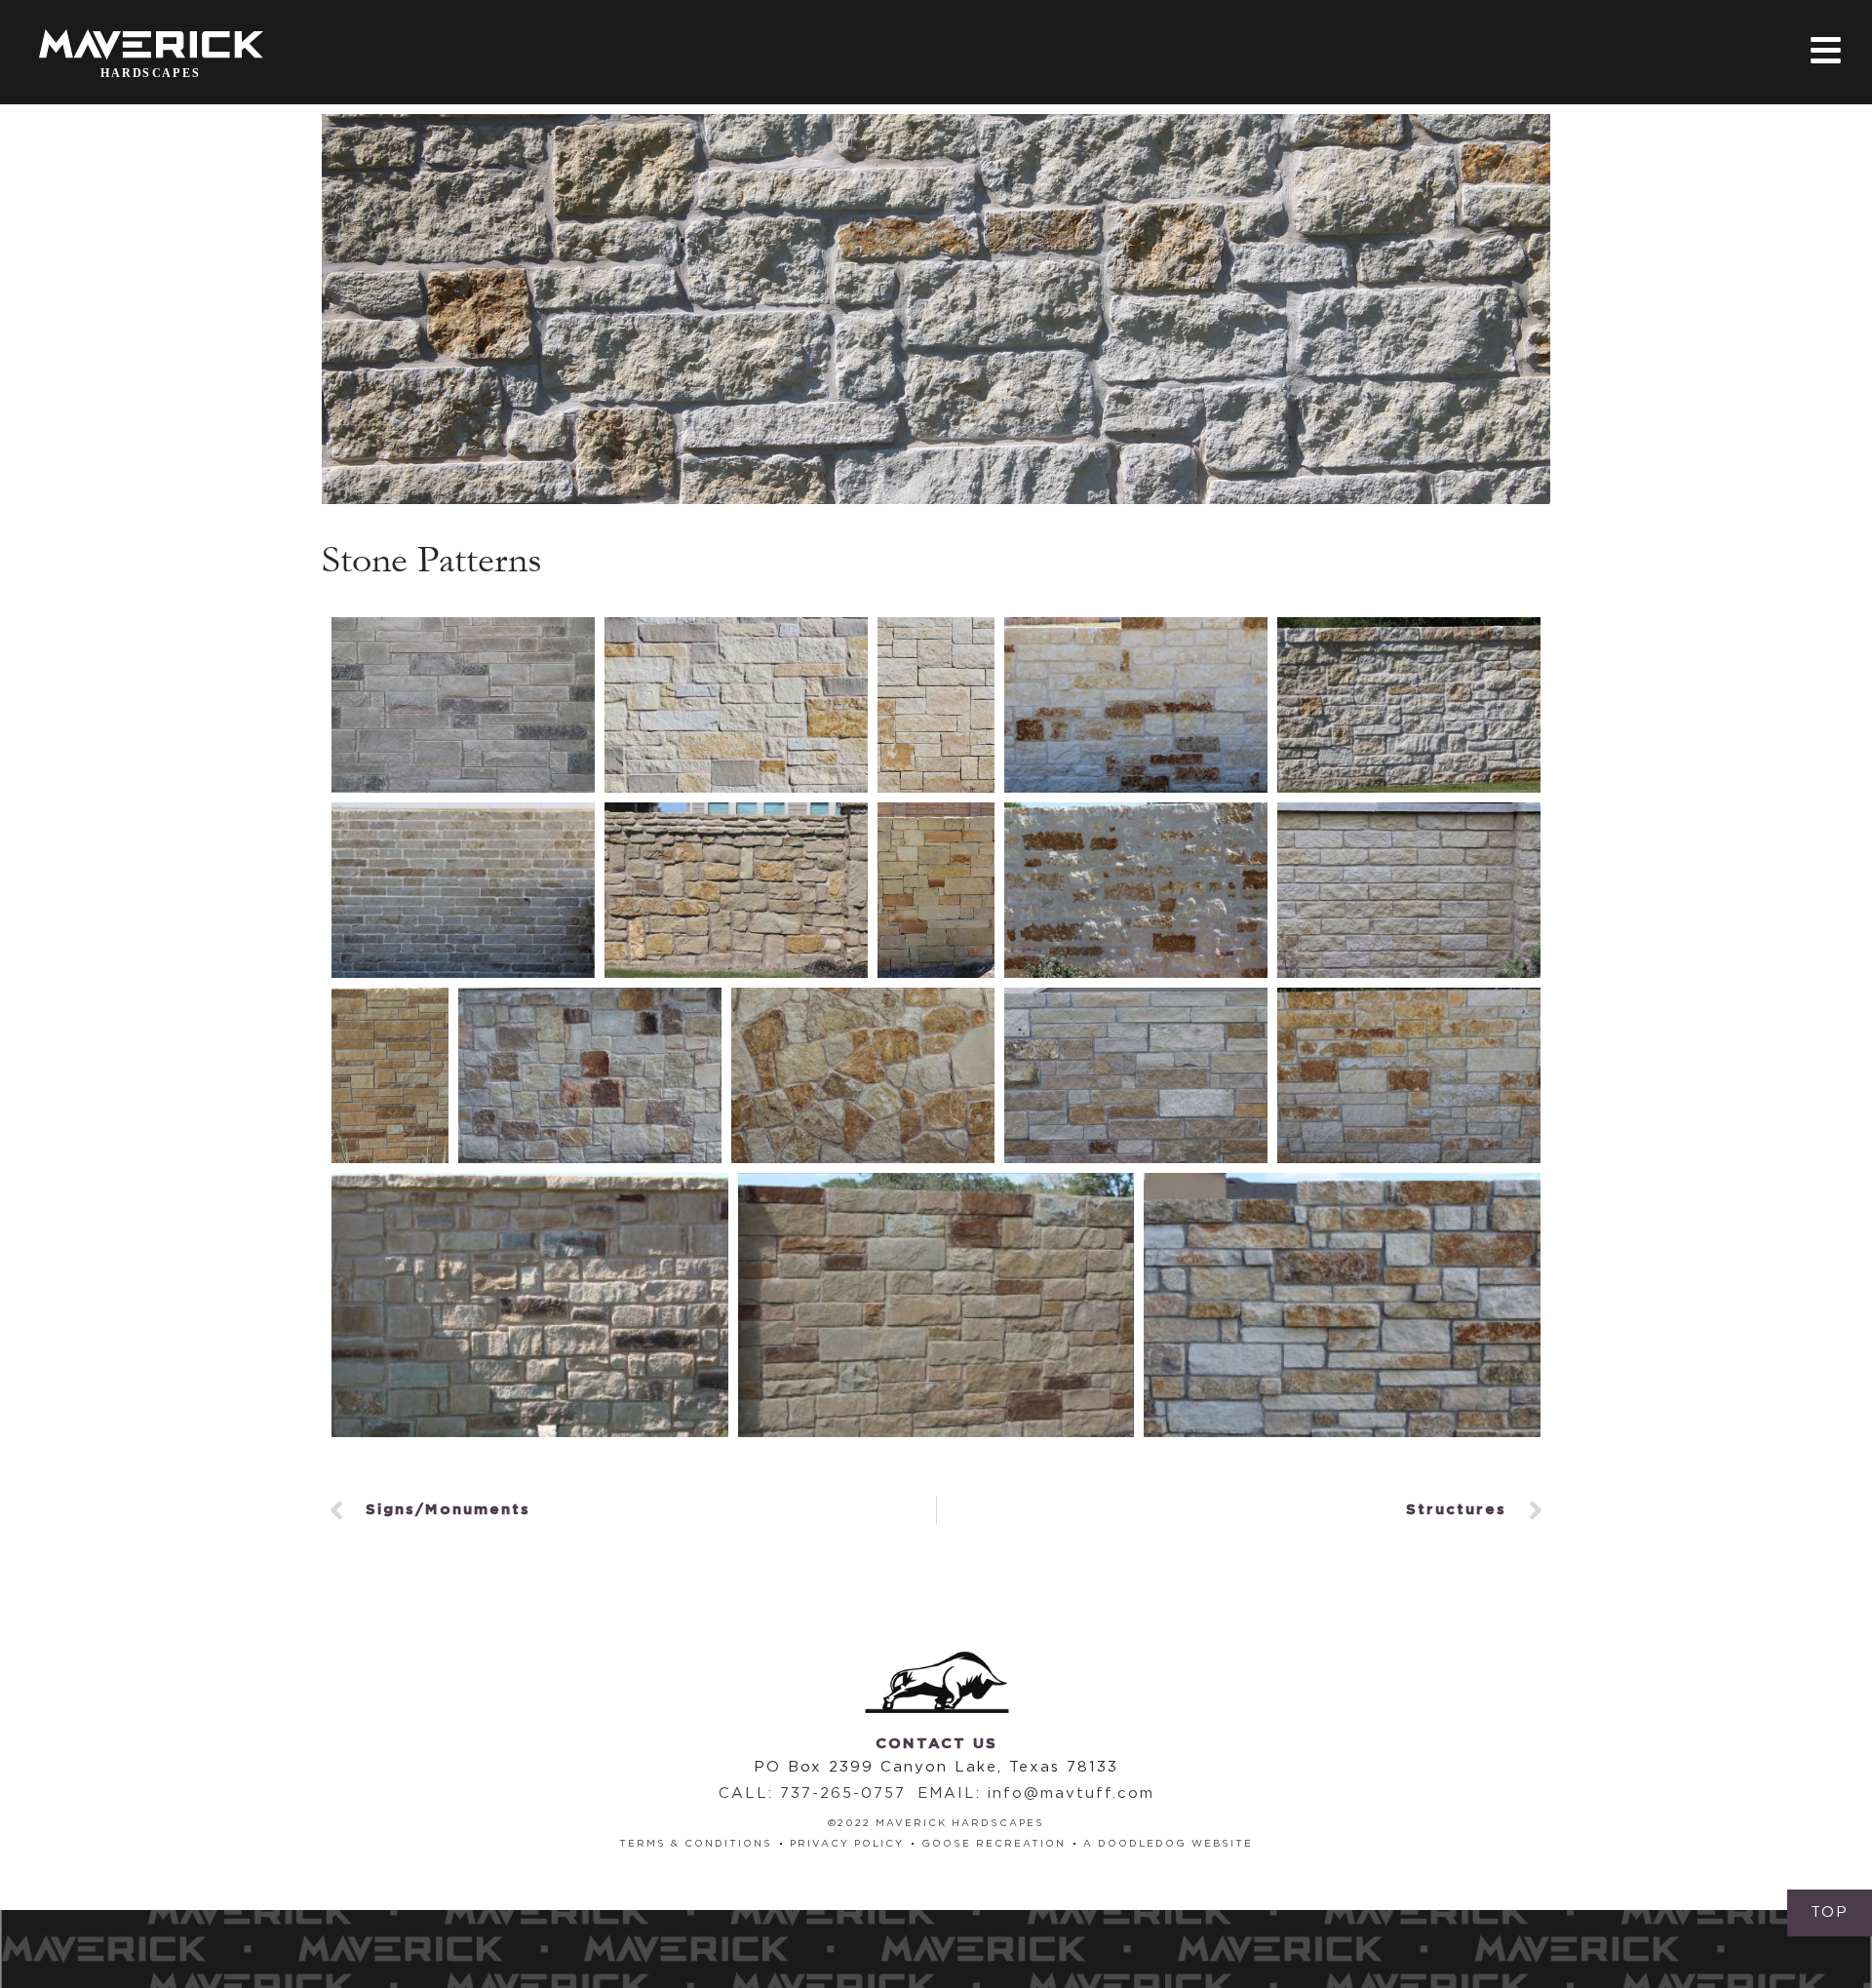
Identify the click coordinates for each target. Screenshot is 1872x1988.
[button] (1830, 1913)
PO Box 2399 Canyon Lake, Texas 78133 (936, 1767)
